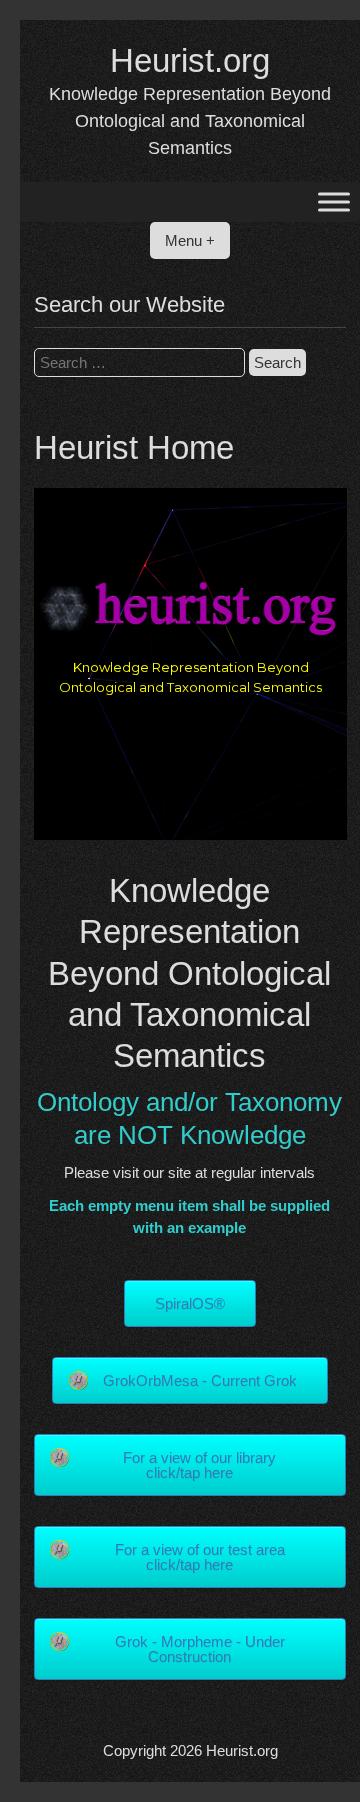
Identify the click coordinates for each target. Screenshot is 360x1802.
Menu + (190, 240)
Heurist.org (190, 60)
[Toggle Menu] (334, 202)
